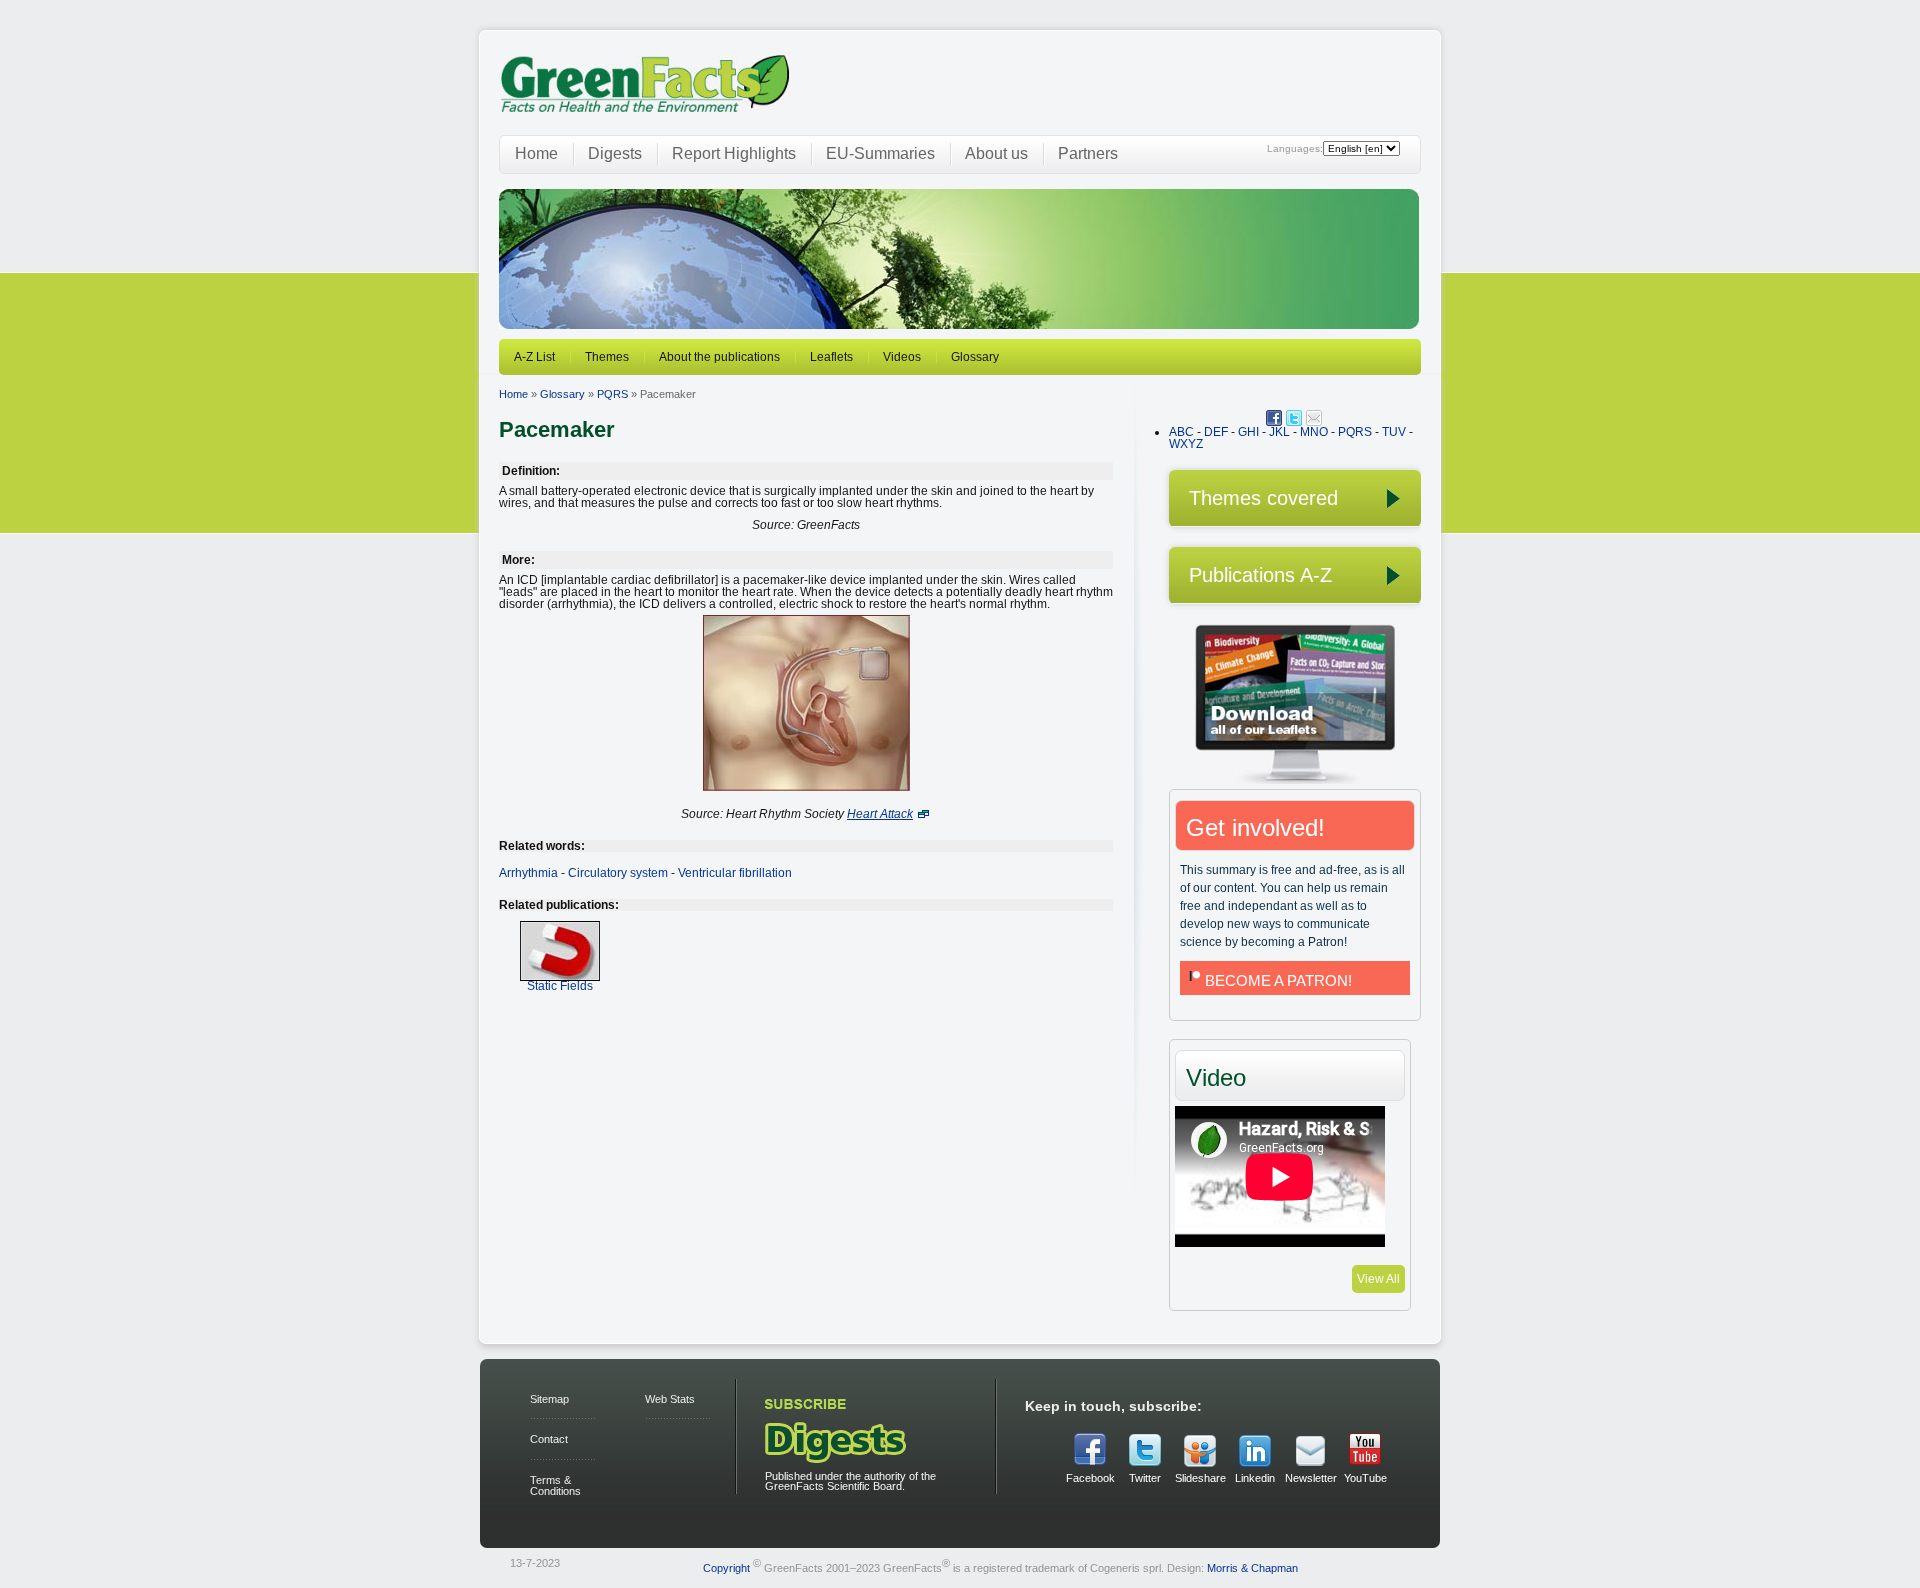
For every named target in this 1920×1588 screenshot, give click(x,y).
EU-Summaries (880, 153)
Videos (902, 357)
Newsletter (1310, 1478)
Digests (615, 153)
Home (536, 153)
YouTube (1365, 1478)
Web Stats (670, 1399)
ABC (1181, 432)
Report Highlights (734, 153)
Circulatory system (618, 873)
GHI (1248, 432)
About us (996, 153)
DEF (1216, 432)
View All (1378, 1279)
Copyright (726, 1567)
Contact (549, 1439)
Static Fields (560, 986)
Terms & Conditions (555, 1485)
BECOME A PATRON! (1278, 980)
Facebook (1090, 1478)
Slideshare (1200, 1478)
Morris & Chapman (1252, 1567)
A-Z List (534, 357)
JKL (1279, 432)
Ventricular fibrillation (735, 873)
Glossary (975, 357)
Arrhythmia (528, 873)
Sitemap (549, 1399)
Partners (1088, 153)
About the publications (719, 357)
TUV (1394, 432)
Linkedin (1255, 1478)
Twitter (1145, 1478)
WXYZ (1186, 444)
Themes (607, 357)
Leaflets (831, 357)
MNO (1314, 432)
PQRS (612, 394)
